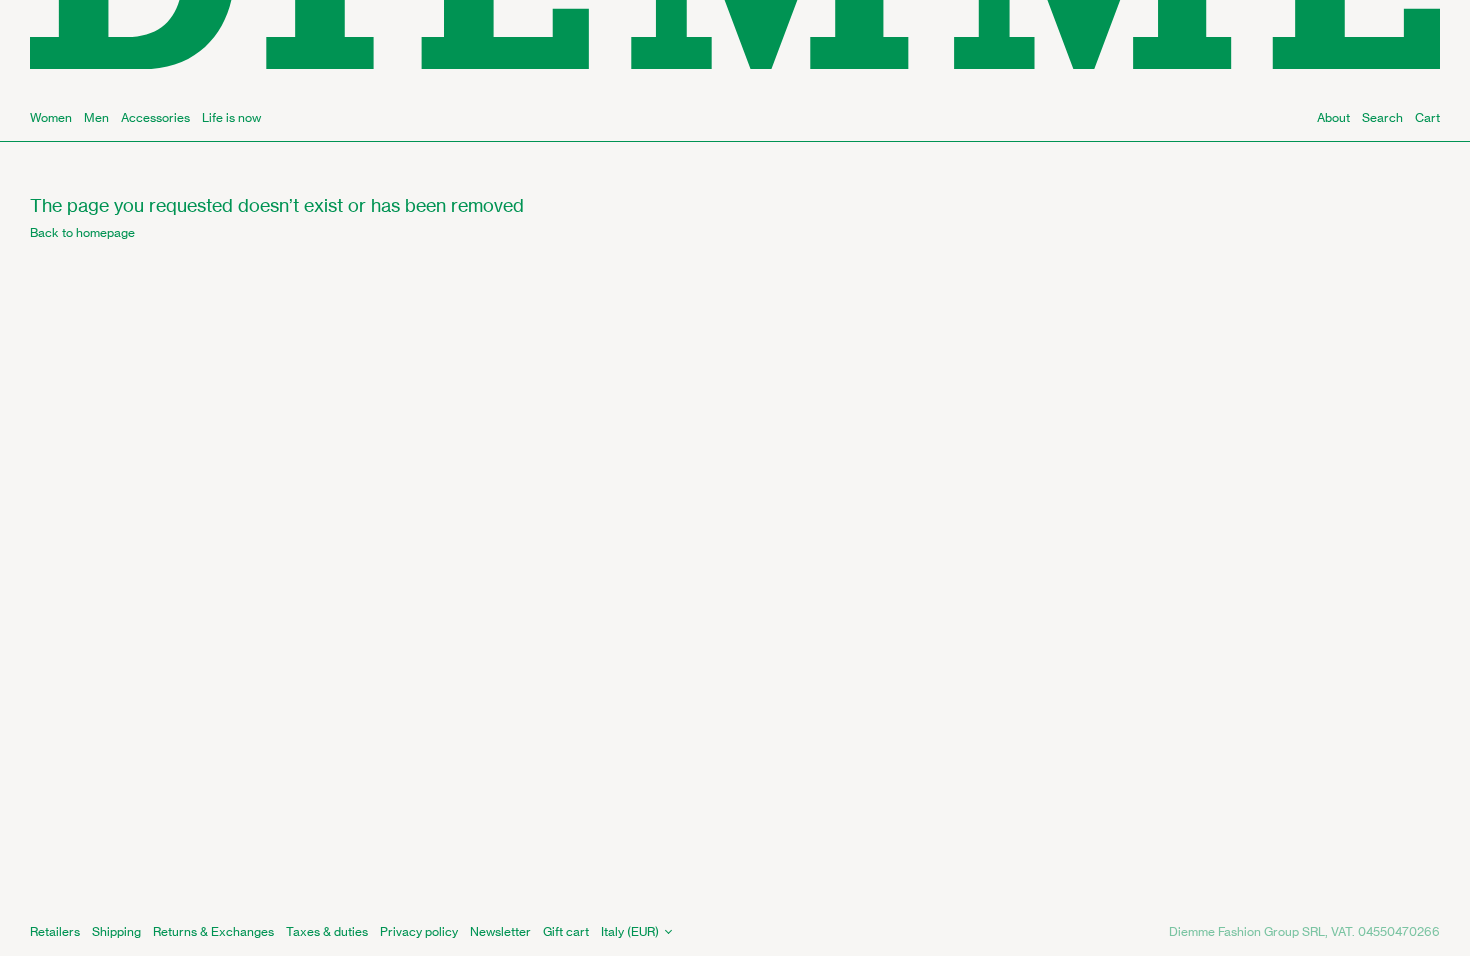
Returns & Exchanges (213, 931)
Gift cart (566, 931)
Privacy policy (419, 931)
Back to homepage (82, 232)
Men (96, 117)
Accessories (155, 117)
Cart (1427, 117)
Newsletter (500, 931)
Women (51, 117)
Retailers (55, 931)
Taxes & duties (327, 931)
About (1333, 117)
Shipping (116, 931)
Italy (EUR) (630, 931)
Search (1382, 117)
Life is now (231, 117)
